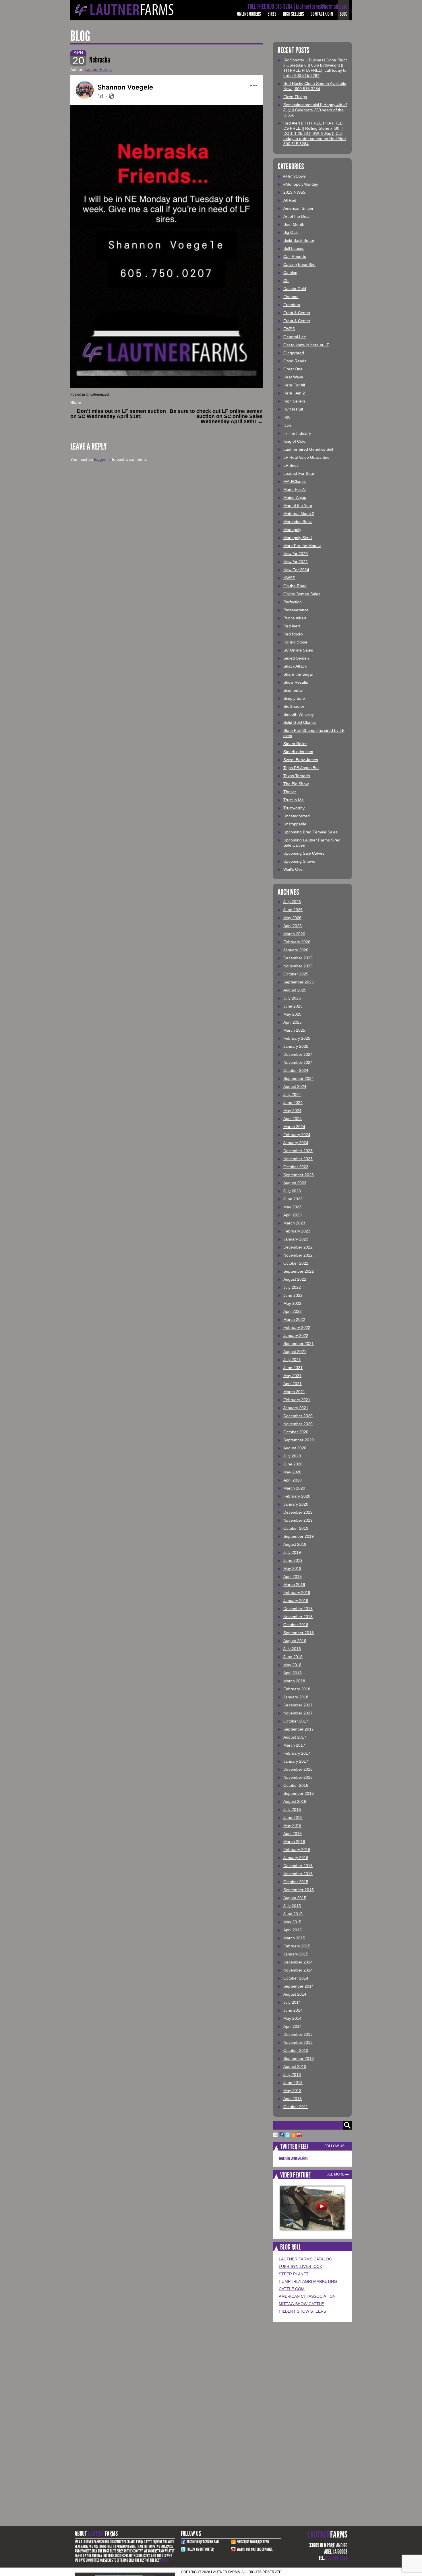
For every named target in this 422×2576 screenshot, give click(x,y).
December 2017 (298, 1705)
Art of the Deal (296, 216)
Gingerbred (294, 353)
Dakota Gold (295, 289)
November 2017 (298, 1713)
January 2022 (296, 1335)
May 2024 (292, 1111)
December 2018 (298, 1609)
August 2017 (295, 1737)
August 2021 (295, 1352)
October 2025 (296, 974)
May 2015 (292, 1922)
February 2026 (297, 942)
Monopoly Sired (298, 538)
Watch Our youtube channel (255, 2549)
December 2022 (298, 1247)
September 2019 (299, 1536)
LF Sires (291, 465)
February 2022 (297, 1327)
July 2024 (292, 1094)
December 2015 (298, 1866)
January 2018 (296, 1697)
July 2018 (292, 1649)
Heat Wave (293, 377)
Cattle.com (292, 2289)
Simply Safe (294, 698)
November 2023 (298, 1159)
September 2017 (299, 1729)
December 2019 (298, 1512)
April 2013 (293, 2099)
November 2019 (298, 1520)
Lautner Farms (98, 69)
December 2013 (298, 2034)
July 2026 (292, 902)
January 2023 (296, 1239)
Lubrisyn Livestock (300, 2266)
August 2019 (295, 1544)
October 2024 (296, 1070)
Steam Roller (295, 744)
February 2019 (297, 1593)
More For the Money (302, 546)
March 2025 (294, 1030)
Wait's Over (294, 869)
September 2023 (299, 1175)
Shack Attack (295, 666)
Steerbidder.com (298, 752)
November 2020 (298, 1424)
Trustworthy (294, 808)
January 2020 (296, 1504)
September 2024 (299, 1078)
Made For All (295, 489)
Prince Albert (295, 618)
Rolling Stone (295, 642)
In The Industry (297, 433)
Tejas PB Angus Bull (301, 768)
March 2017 (294, 1745)
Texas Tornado (297, 776)
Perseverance (296, 610)
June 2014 (293, 2010)
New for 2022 (296, 562)
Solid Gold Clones (300, 722)
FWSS (289, 329)
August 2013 (295, 2066)
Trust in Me (294, 800)
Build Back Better (299, 240)
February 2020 (297, 1496)
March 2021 (294, 1392)
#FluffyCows (295, 176)
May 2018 (292, 1665)
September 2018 (299, 1633)
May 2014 (292, 2018)
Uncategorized (97, 394)
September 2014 (299, 1986)
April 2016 (293, 1834)
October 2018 (296, 1625)
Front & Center (297, 313)
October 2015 (296, 1882)
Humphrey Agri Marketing (308, 2281)
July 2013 (292, 2075)
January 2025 (296, 1046)
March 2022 (294, 1319)
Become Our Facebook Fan (203, 2542)
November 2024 (298, 1062)
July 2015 (292, 1906)
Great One (293, 369)
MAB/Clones (295, 481)
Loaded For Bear (299, 473)
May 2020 (292, 1472)
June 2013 (293, 2083)
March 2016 (294, 1842)
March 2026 (294, 934)
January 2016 (296, 1858)
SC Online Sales (298, 650)
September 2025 (299, 982)
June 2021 (293, 1368)
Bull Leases (294, 248)
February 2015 (297, 1946)
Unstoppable (295, 824)
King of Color (295, 441)
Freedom (292, 305)
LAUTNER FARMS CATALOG (305, 2259)
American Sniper (298, 208)
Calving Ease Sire (299, 265)
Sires (272, 14)
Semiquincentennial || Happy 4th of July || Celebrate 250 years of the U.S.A (315, 110)
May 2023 (292, 1207)
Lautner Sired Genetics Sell (308, 449)
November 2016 (298, 1777)
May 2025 (292, 1014)
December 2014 (298, 1962)
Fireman (291, 297)
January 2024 (296, 1143)
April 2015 (293, 1930)
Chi (286, 281)
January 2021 (296, 1408)
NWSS (289, 578)
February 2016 (297, 1850)
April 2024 (293, 1119)
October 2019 (296, 1528)
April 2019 (293, 1576)
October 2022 (296, 1263)
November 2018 (298, 1617)
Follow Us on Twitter (200, 2549)
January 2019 (296, 1601)
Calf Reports (295, 256)
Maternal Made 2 (299, 514)
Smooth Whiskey (299, 714)
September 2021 (299, 1344)
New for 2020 (296, 554)
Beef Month (294, 224)
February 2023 (297, 1231)
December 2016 (298, 1769)
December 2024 (298, 1054)
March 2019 (294, 1585)
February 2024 (297, 1135)
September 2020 (299, 1440)
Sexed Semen (296, 658)
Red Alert (292, 626)
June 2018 (293, 1657)
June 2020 (293, 1464)
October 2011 (296, 2107)
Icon (287, 425)
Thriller (290, 792)
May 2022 (292, 1303)
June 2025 (293, 1006)
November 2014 (298, 1970)
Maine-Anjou (295, 497)
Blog (343, 14)
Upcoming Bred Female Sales (310, 832)
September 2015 (299, 1890)
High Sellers (294, 14)
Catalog (290, 273)
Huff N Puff (293, 409)
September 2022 (299, 1271)
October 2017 (296, 1721)
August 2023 (295, 1183)
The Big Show (296, 784)
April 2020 (293, 1480)
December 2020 (298, 1416)
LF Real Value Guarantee (306, 457)
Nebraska (100, 60)
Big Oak (291, 232)
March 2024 (294, 1127)
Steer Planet (294, 2274)
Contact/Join (322, 14)
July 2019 (292, 1552)
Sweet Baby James (301, 760)
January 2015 (296, 1954)
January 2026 (296, 950)
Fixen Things (295, 97)
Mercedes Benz (298, 522)
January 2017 (296, 1761)
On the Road (295, 586)
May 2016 (292, 1825)
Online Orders (249, 14)
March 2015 (294, 1938)
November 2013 (298, 2042)
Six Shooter (294, 706)
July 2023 (292, 1191)
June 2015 (293, 1914)
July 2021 (292, 1360)
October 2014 (296, 1978)
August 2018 (295, 1641)
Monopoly (292, 530)
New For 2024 (296, 570)
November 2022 (298, 1255)
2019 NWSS (294, 192)
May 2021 (292, 1376)
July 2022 (292, 1287)
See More (335, 2174)
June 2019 (293, 1560)
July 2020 (292, 1456)
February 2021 (297, 1400)
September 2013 (299, 2058)
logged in (102, 459)
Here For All (294, 385)
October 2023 (296, 1167)
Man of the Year (298, 506)
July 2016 (292, 1809)
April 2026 (293, 926)
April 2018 (293, 1673)
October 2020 (296, 1432)
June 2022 (293, 1295)
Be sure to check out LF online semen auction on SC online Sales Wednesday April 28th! (216, 416)
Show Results (296, 682)
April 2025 (293, 1022)
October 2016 (296, 1785)
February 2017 (297, 1753)
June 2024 (293, 1103)
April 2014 (293, 2026)
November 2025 (298, 966)
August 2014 (295, 1994)
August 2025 (295, 990)
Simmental (293, 690)
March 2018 (294, 1681)
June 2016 (293, 1817)
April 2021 (293, 1384)
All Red (290, 200)
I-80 (287, 417)
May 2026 (292, 918)
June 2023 (293, 1199)
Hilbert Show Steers (302, 2311)
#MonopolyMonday (301, 184)
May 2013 (292, 2091)
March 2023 (294, 1223)
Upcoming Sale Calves (304, 853)
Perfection (293, 602)
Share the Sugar (298, 674)
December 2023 (298, 1151)
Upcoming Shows (299, 861)
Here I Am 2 (294, 393)
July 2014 (292, 2002)
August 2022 (295, 1279)
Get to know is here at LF (306, 345)
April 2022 (293, 1311)
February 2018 (297, 1689)
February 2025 (297, 1038)
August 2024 (295, 1086)
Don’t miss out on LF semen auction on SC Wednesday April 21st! (118, 414)
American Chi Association (307, 2296)
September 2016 (299, 1793)
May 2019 (292, 1568)
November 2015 (298, 1874)
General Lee (295, 337)
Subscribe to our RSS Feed (253, 2542)
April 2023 (293, 1215)
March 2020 (294, 1488)
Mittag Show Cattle (301, 2304)
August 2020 (295, 1448)
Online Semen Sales (302, 594)
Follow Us (334, 2146)
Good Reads (295, 361)
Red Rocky (293, 634)
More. (165, 2560)
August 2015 (295, 1898)
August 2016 (295, 1801)
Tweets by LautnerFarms (293, 2158)
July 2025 (292, 998)
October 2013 (296, 2050)
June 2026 (293, 910)
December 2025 (298, 958)
